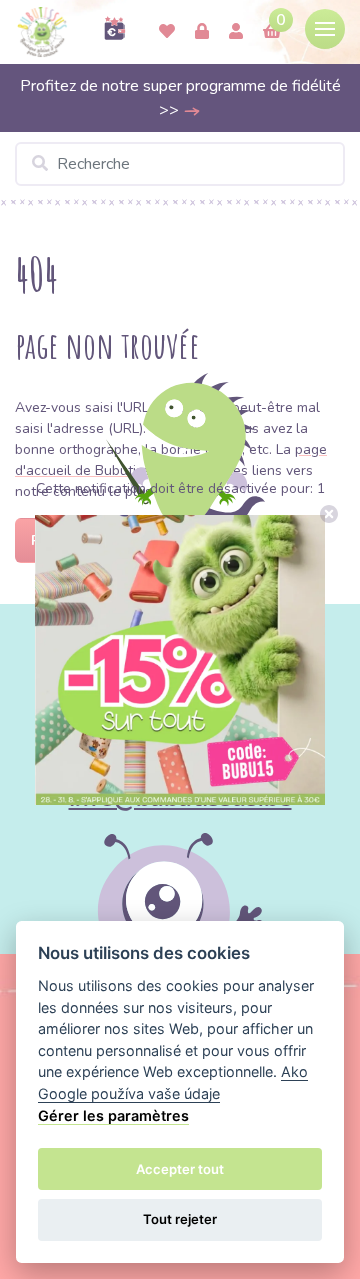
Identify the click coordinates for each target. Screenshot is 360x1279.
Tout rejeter (180, 1219)
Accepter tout (180, 1169)
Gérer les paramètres (113, 1115)
